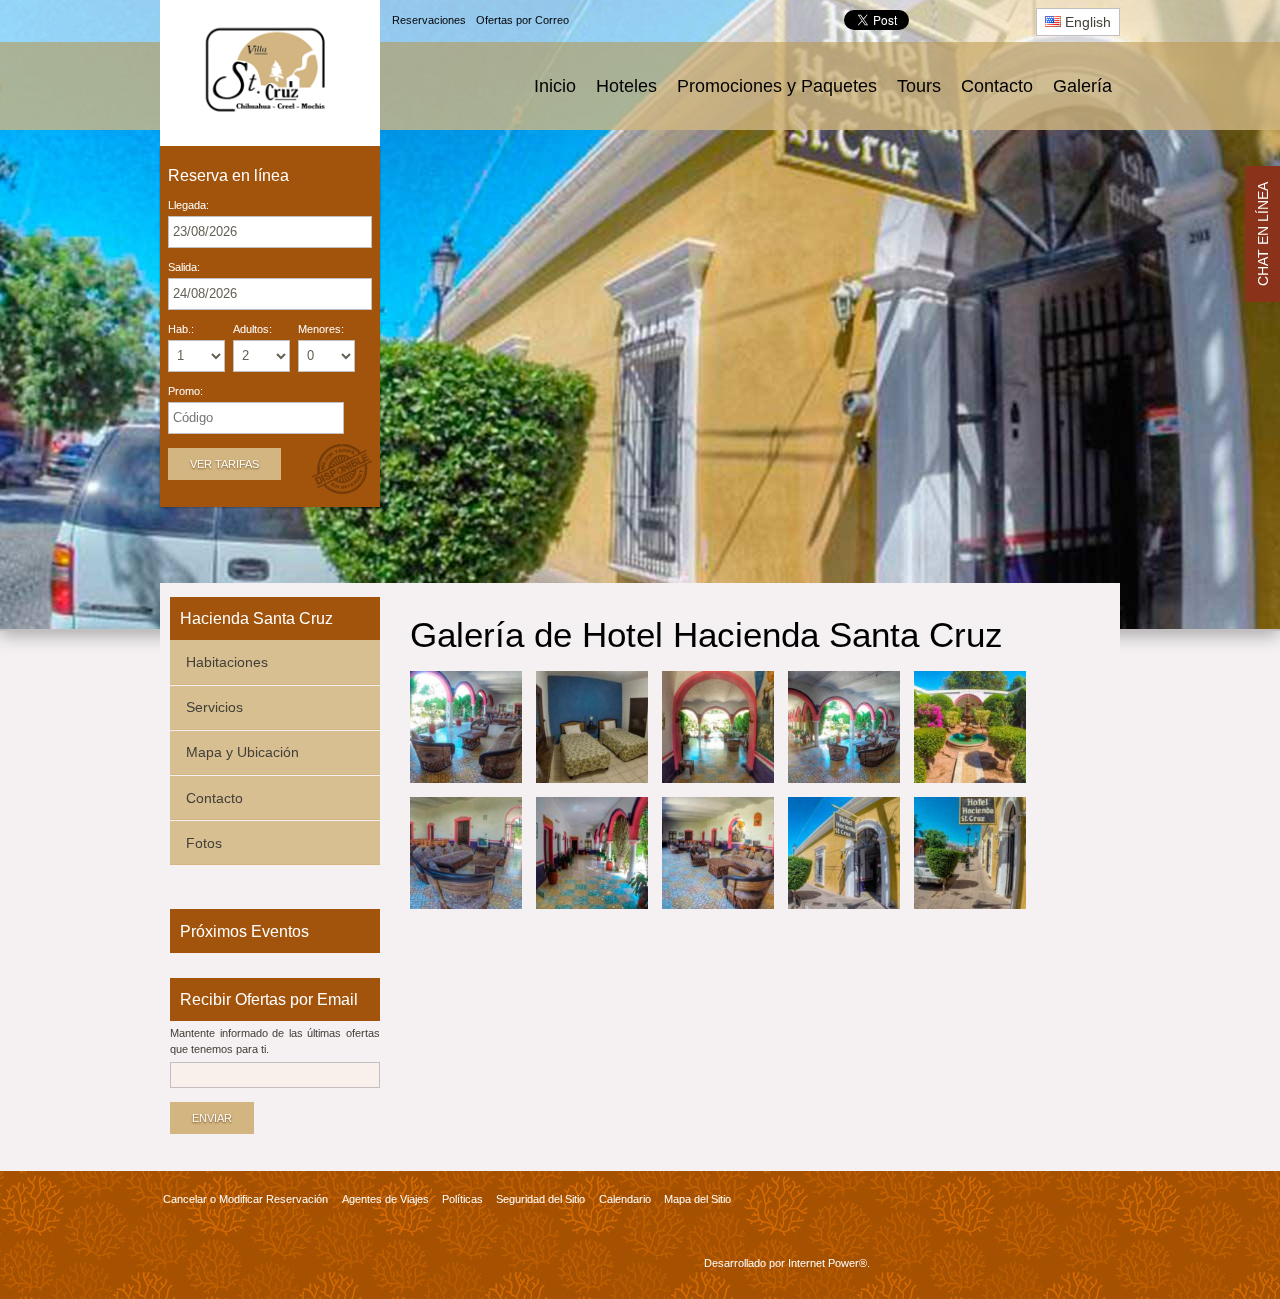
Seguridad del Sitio (540, 1199)
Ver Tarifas (224, 464)
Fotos (204, 843)
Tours (919, 86)
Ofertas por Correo (522, 20)
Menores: (321, 329)
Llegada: (188, 205)
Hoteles (626, 86)
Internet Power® (827, 1263)
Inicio (555, 86)
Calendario (625, 1199)
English (1086, 22)
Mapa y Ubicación (242, 752)
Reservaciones (429, 20)
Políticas (462, 1199)
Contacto (997, 86)
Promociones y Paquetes (777, 86)
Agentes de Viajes (385, 1199)
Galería (1082, 86)
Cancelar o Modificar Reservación (245, 1199)
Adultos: (252, 329)
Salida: (184, 267)
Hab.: (181, 329)
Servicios (214, 707)
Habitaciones (227, 662)
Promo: (185, 391)
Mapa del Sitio (697, 1199)
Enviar (212, 1118)
